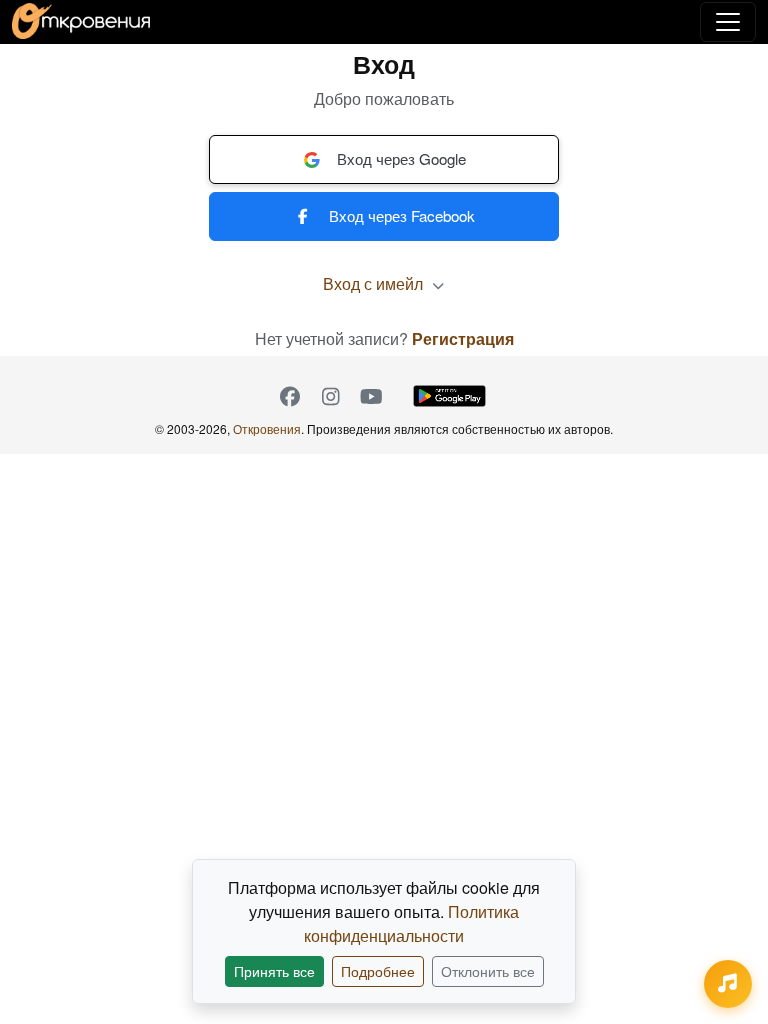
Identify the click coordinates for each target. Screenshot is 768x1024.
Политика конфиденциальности (411, 923)
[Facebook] (289, 396)
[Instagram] (330, 396)
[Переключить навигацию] (728, 22)
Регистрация (463, 338)
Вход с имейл (375, 283)
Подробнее (378, 971)
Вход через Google (401, 158)
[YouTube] (371, 396)
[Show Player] (728, 984)
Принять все (274, 971)
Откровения (267, 428)
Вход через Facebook (402, 215)
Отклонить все (488, 971)
